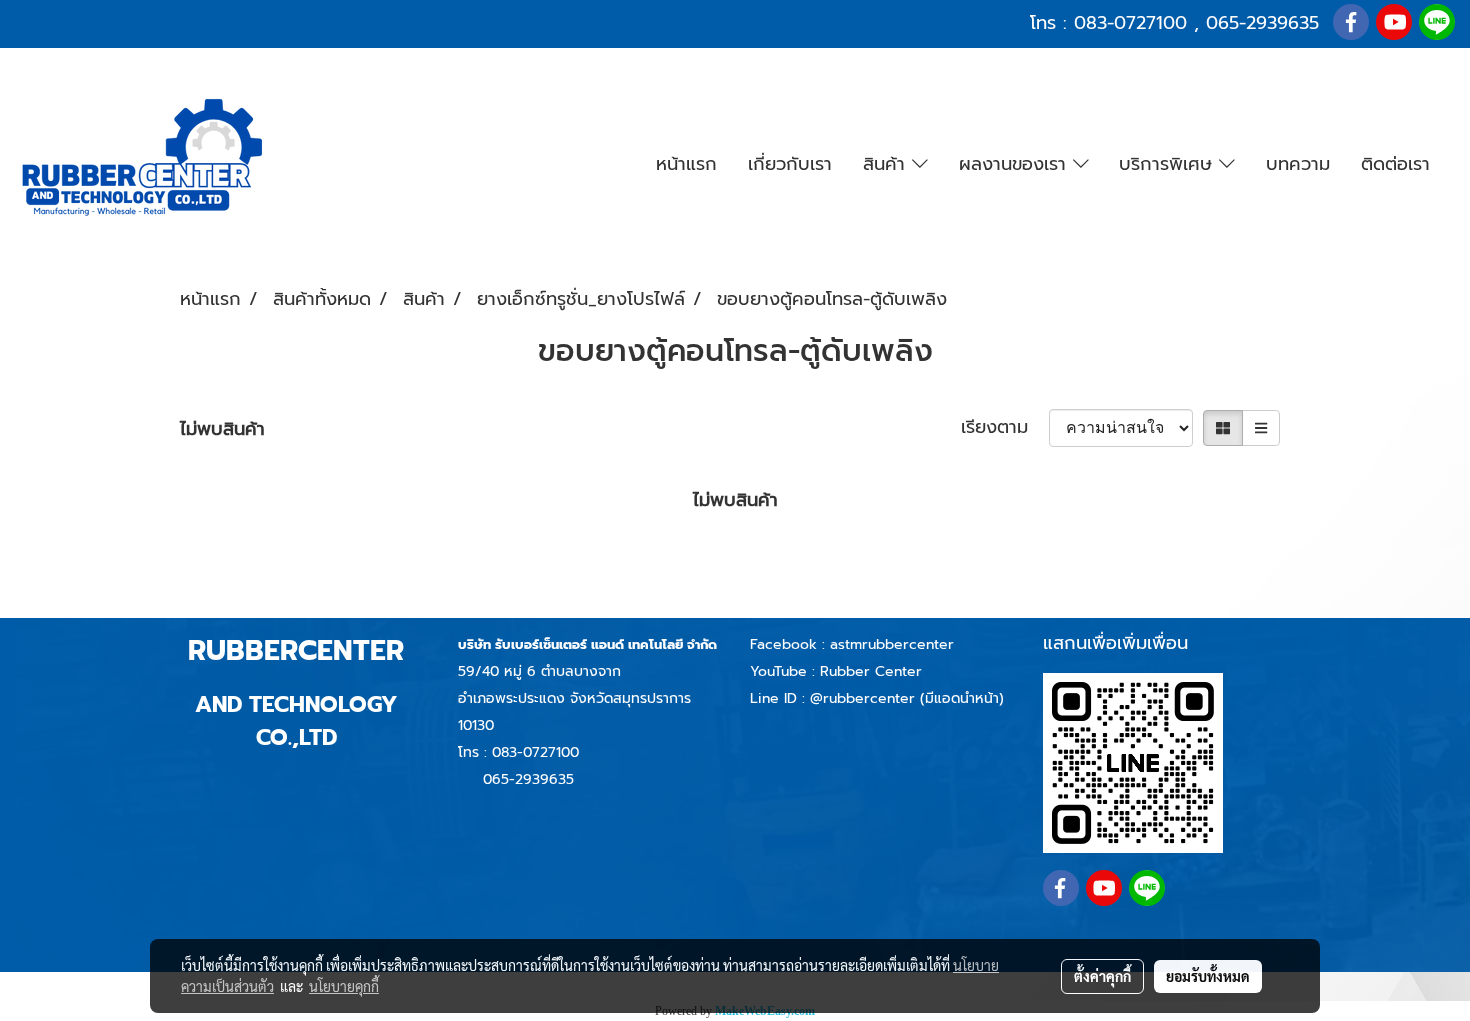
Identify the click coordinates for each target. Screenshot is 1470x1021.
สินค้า (887, 164)
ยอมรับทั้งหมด (1208, 976)
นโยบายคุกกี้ (344, 986)
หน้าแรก (686, 164)
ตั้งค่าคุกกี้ (1102, 976)
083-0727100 (1130, 23)
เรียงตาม (1005, 427)
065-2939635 (1262, 23)
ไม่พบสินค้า (222, 429)
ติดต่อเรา (1395, 164)
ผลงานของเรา (1016, 164)
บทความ (1298, 164)
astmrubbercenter (892, 644)
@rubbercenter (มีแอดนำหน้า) (907, 698)
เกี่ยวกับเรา (790, 164)
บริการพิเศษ (1169, 164)
